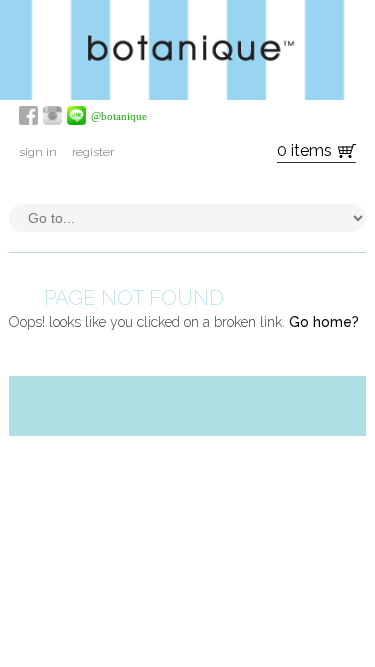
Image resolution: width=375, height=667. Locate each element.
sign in (38, 152)
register (93, 152)
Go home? (324, 322)
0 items (304, 150)
